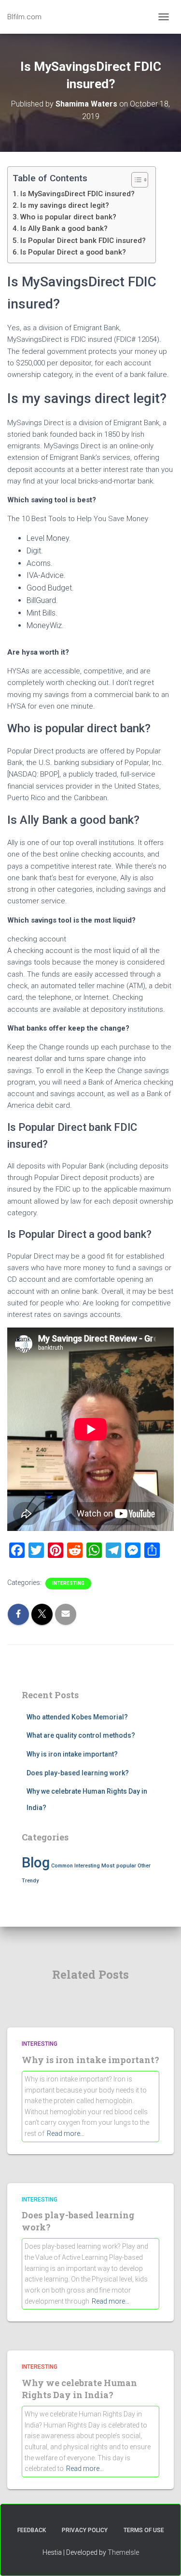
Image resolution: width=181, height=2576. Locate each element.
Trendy (30, 1881)
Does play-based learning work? (78, 1773)
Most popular (119, 1865)
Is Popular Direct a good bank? (73, 252)
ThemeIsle (123, 2552)
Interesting (68, 1583)
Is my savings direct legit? (65, 205)
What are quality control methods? (81, 1735)
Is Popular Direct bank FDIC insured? (83, 241)
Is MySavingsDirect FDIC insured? (77, 194)
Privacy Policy (85, 2530)
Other (144, 1866)
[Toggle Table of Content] (135, 180)
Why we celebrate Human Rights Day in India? (79, 2389)
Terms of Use (144, 2530)
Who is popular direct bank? (68, 217)
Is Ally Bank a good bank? (64, 228)
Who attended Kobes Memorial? (77, 1717)
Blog (36, 1863)
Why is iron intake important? (72, 1754)
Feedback (32, 2530)
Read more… (66, 2133)
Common (62, 1866)
